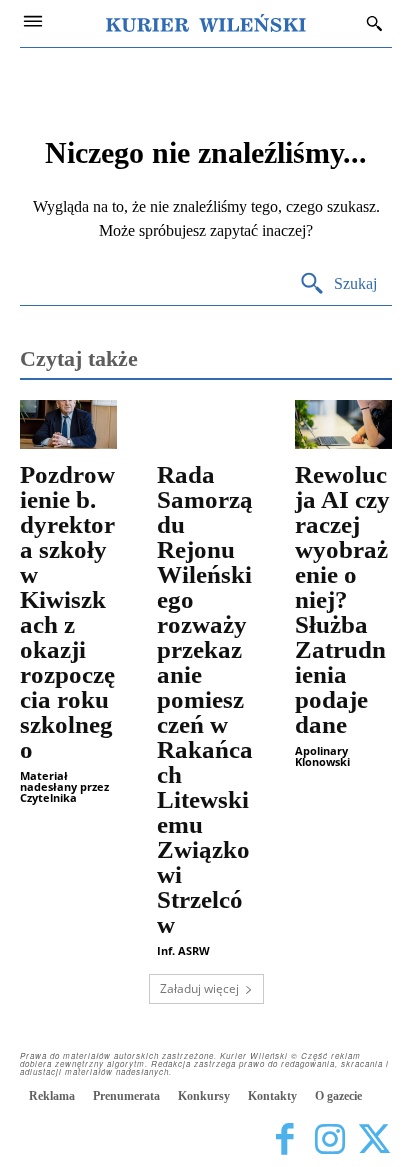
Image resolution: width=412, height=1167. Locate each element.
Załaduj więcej (199, 988)
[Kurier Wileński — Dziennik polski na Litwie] (206, 23)
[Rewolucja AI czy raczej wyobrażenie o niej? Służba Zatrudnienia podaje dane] (343, 424)
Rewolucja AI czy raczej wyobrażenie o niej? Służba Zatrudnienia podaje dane (342, 599)
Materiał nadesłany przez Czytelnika (64, 786)
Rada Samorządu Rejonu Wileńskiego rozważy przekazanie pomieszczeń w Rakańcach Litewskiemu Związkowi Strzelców (205, 699)
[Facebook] (284, 1139)
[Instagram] (329, 1139)
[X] (374, 1139)
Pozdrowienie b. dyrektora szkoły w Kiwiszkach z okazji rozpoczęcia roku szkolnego (67, 612)
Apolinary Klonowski (322, 756)
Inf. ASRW (183, 950)
